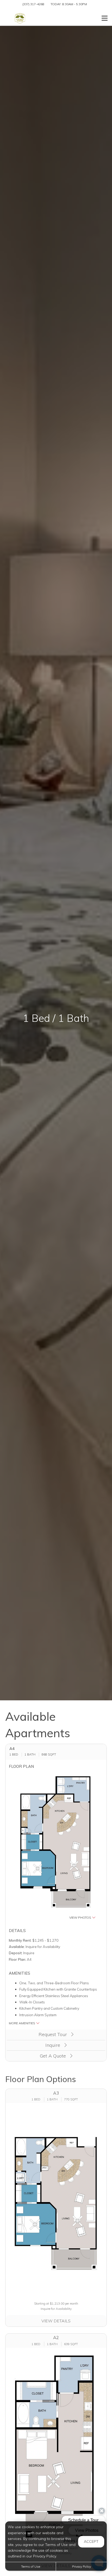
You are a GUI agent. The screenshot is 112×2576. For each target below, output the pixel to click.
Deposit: (16, 1953)
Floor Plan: (17, 1959)
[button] (56, 1846)
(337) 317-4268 (33, 4)
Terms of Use (31, 2566)
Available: (17, 1947)
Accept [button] (91, 2541)
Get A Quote (54, 2056)
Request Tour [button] (53, 2034)
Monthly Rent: (20, 1940)
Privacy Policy (82, 2566)
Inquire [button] (53, 2045)
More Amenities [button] (22, 2023)
